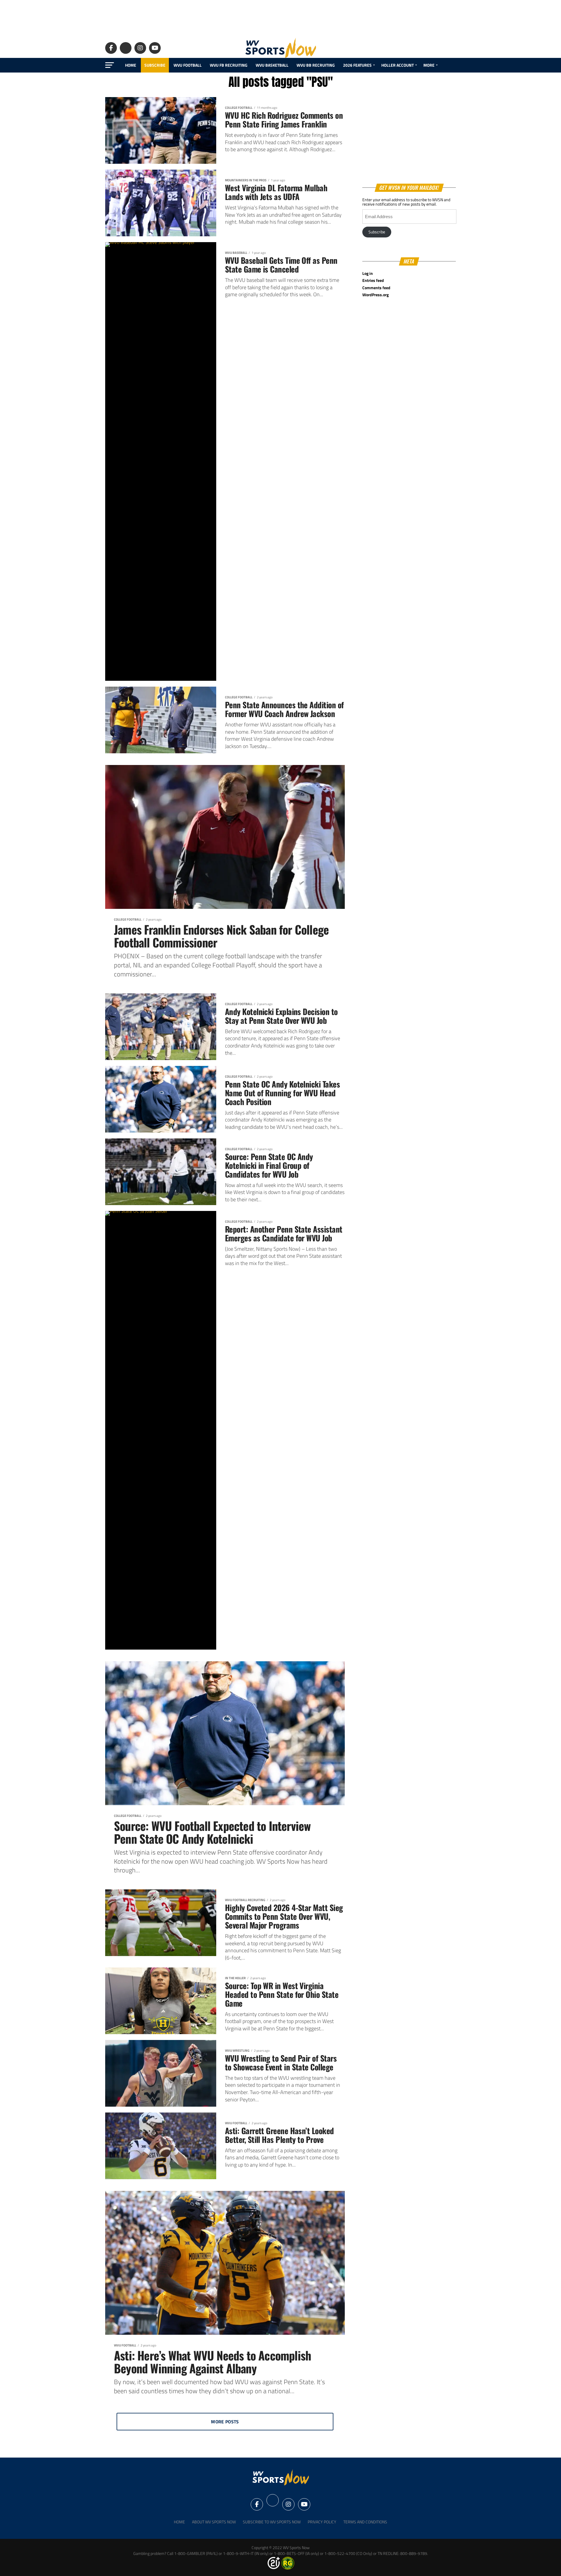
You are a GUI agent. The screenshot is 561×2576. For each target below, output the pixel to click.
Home (131, 65)
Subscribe (155, 65)
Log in (368, 273)
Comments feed (376, 288)
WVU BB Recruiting (316, 65)
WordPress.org (375, 295)
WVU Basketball (272, 65)
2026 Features (357, 65)
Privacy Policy (322, 2522)
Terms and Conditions (365, 2522)
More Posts (225, 2422)
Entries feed (373, 280)
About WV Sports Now (214, 2522)
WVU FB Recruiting (229, 65)
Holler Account (398, 65)
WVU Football (188, 65)
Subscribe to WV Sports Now (272, 2522)
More (429, 65)
